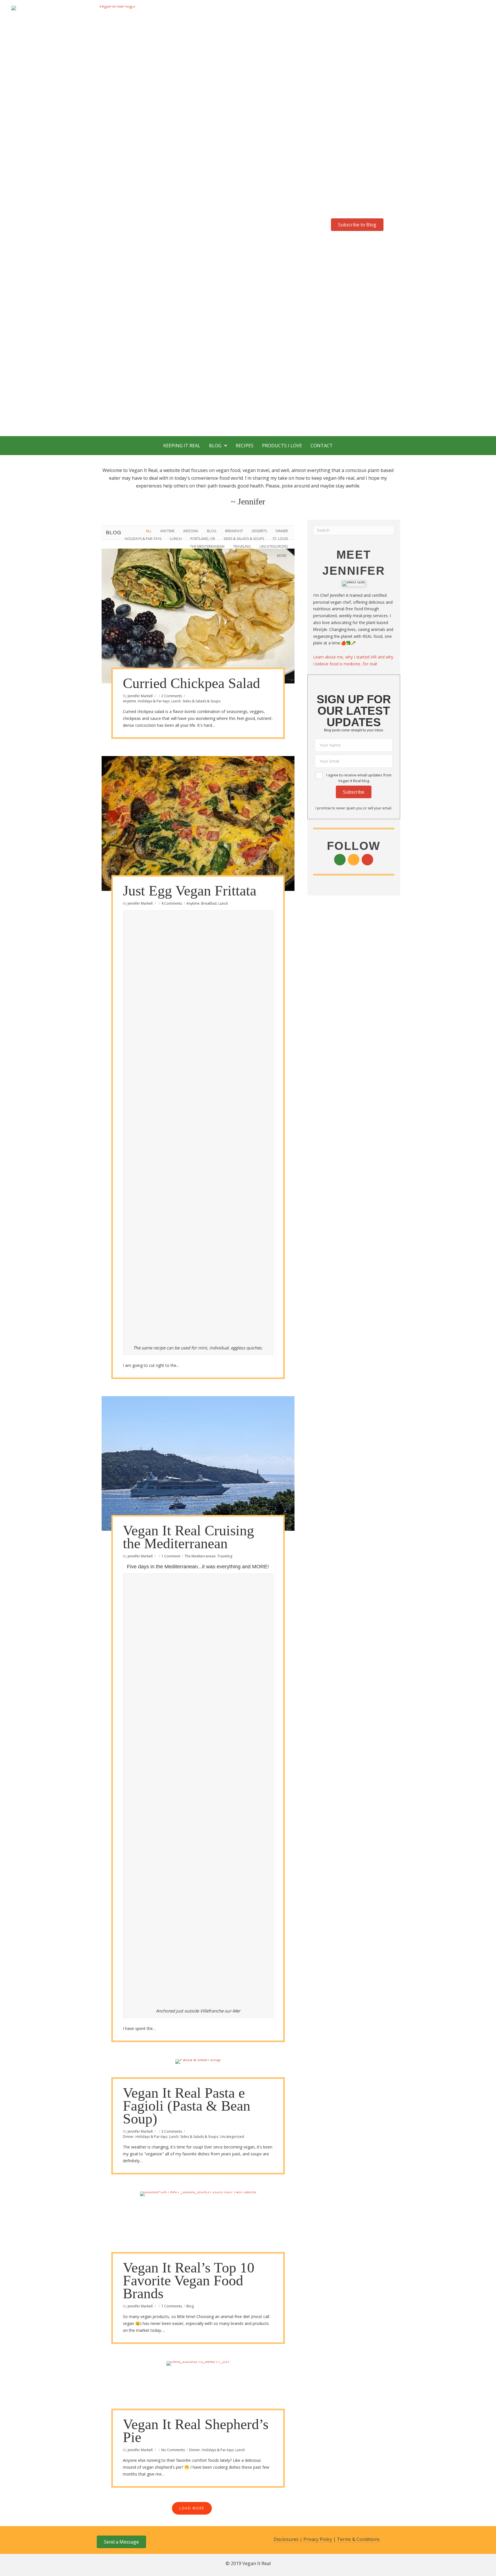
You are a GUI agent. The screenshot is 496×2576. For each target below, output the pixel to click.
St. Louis (280, 539)
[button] (344, 213)
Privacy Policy (318, 2539)
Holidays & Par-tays (143, 539)
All (149, 531)
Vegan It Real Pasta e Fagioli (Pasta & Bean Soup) (187, 2106)
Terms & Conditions (358, 2539)
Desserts (259, 531)
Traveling (242, 546)
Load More (192, 2508)
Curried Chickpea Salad (191, 683)
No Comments (173, 2450)
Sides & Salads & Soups (244, 539)
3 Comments (172, 2131)
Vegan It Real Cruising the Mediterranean (188, 1537)
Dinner (282, 531)
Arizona (191, 531)
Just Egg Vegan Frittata (190, 891)
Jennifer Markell (140, 696)
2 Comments (172, 696)
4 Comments (172, 903)
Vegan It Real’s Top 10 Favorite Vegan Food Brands (189, 2280)
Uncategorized (274, 546)
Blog (212, 531)
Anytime (167, 531)
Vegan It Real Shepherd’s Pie (196, 2431)
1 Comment (171, 1556)
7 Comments (172, 2306)
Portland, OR (203, 539)
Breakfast (234, 531)
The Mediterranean (207, 546)
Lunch (176, 539)
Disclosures (286, 2539)
